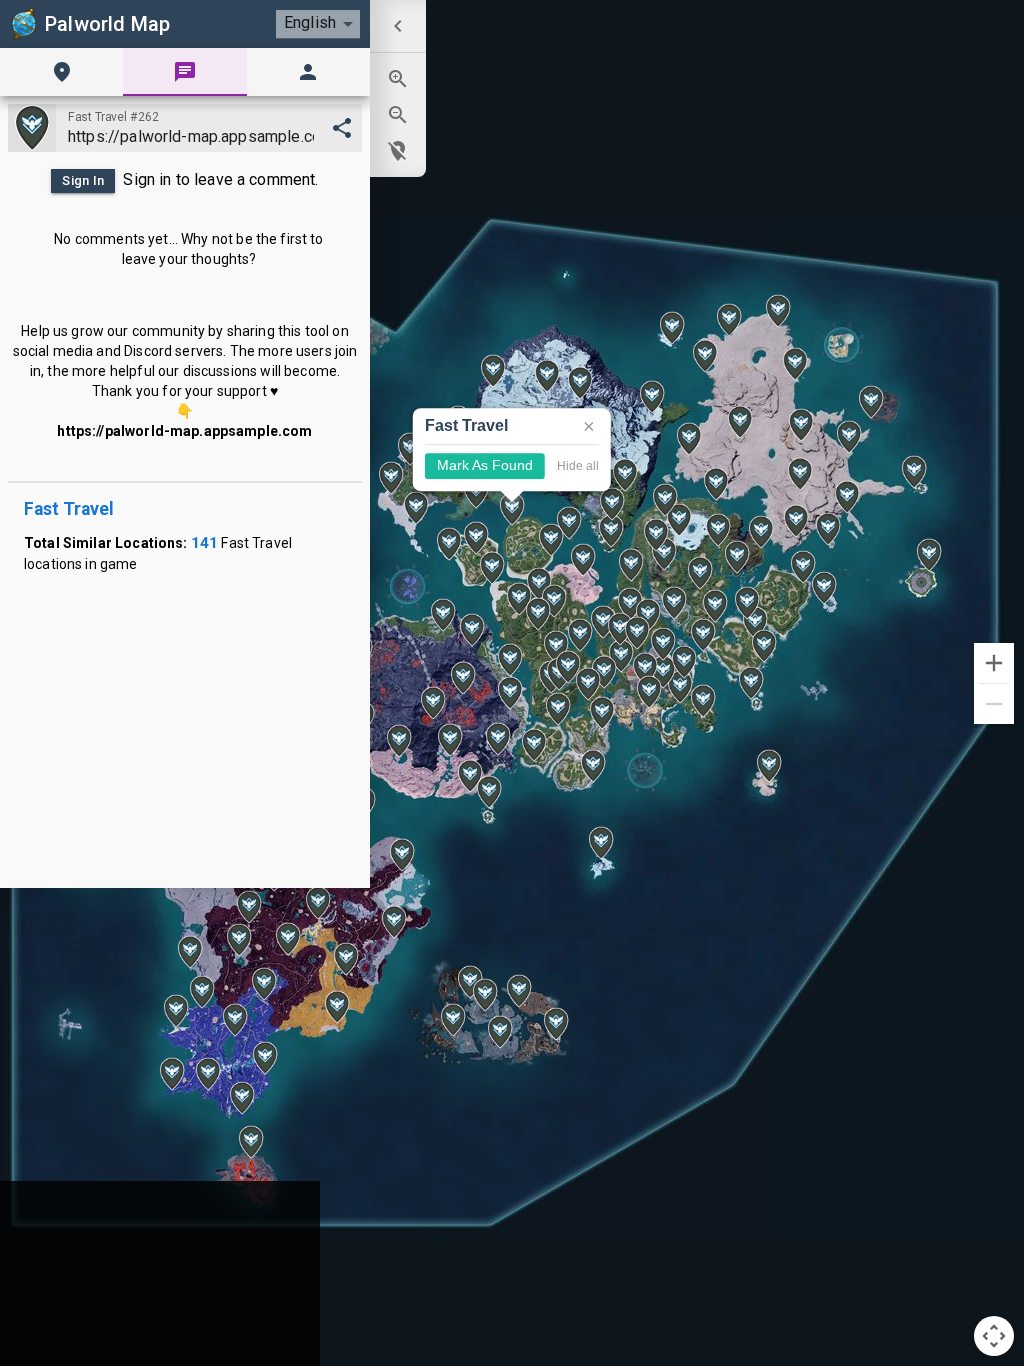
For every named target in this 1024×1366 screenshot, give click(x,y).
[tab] (61, 72)
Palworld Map (107, 24)
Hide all (578, 466)
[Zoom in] (994, 663)
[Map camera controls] (994, 1336)
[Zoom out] (994, 704)
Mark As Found (485, 466)
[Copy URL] (342, 128)
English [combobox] (310, 22)
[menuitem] (398, 26)
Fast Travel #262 (113, 117)
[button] (684, 662)
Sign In (83, 180)
